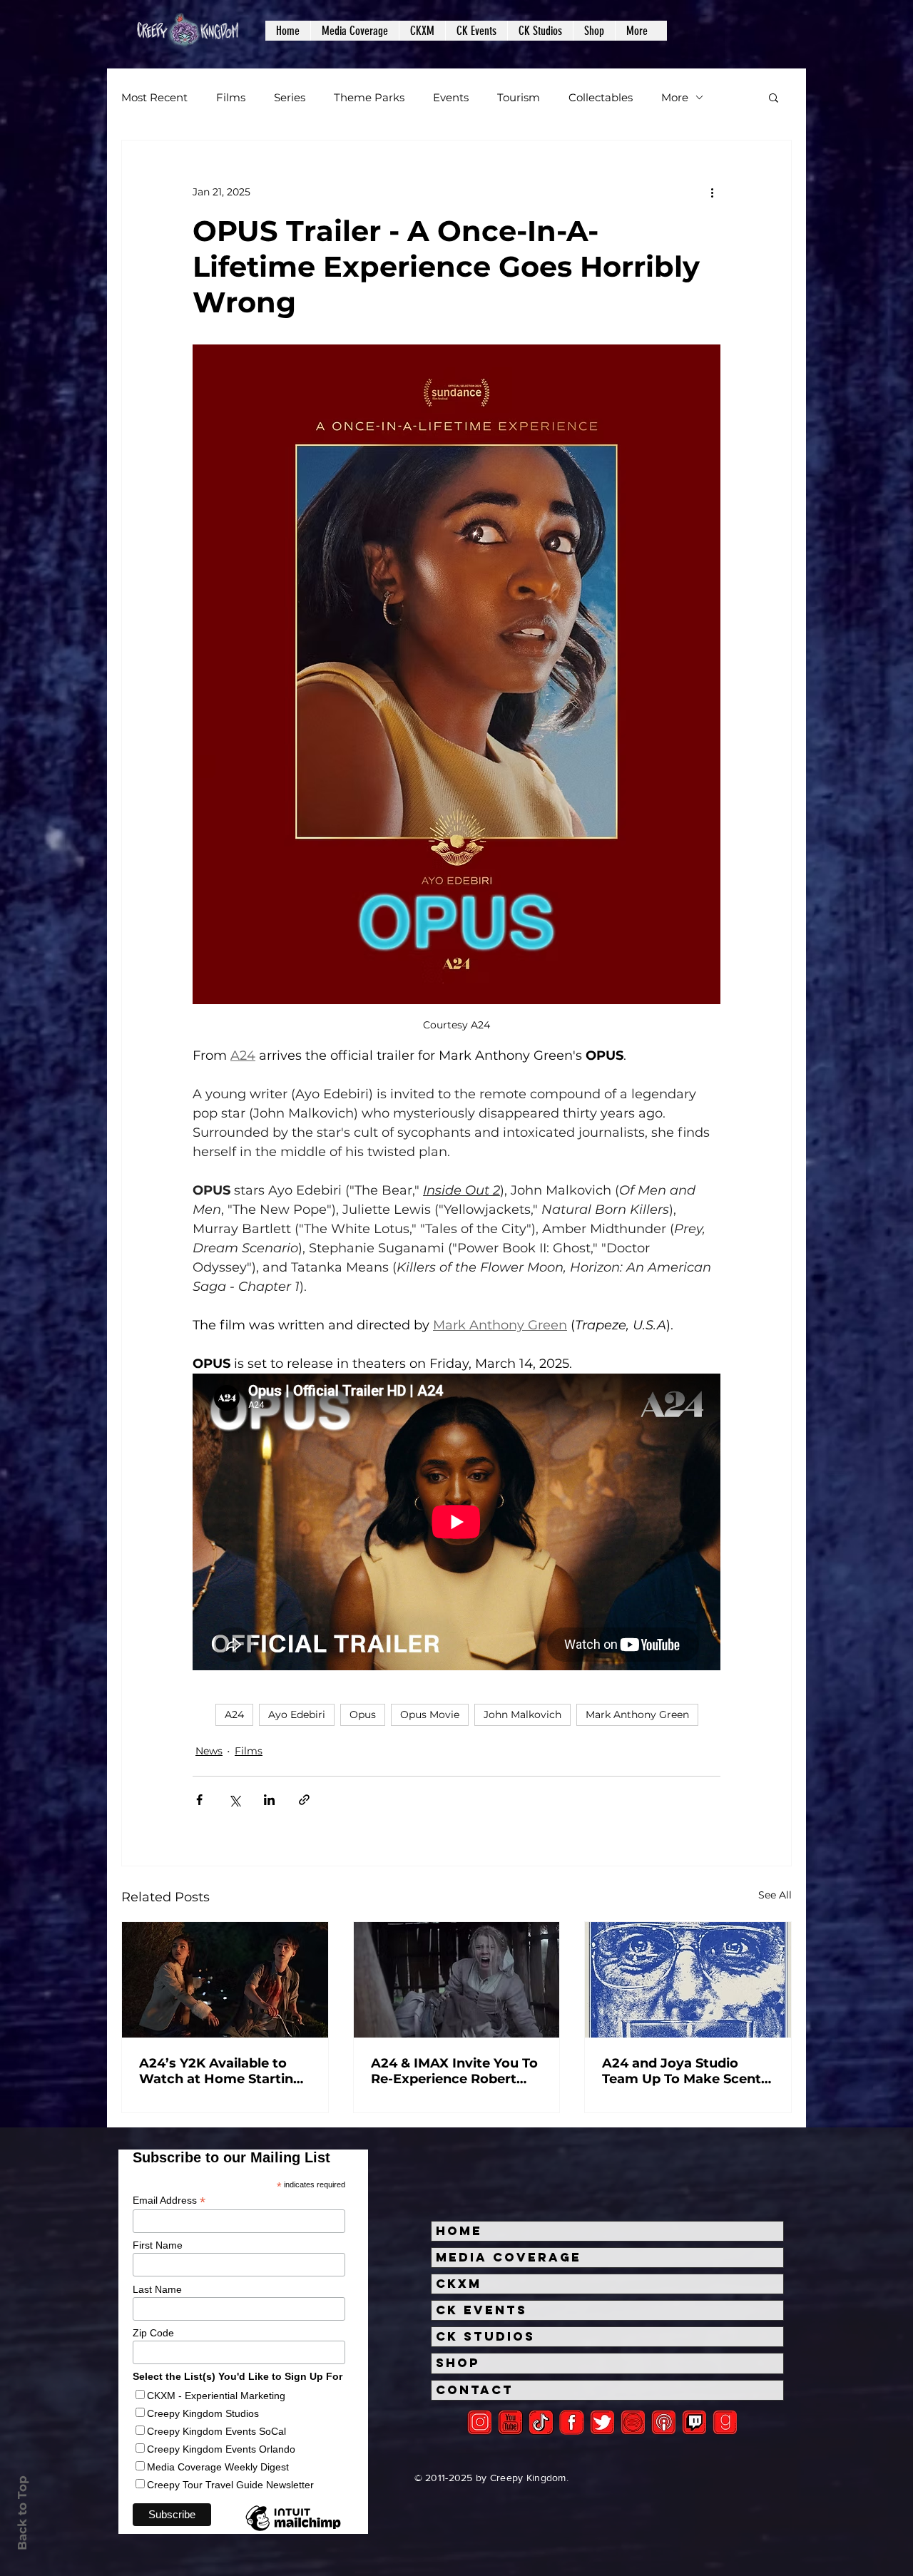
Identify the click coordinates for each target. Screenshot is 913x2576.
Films (231, 97)
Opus (363, 1714)
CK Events (481, 2310)
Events (451, 97)
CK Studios (485, 2336)
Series (290, 97)
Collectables (601, 97)
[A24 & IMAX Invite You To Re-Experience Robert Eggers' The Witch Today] (457, 1980)
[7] (664, 2422)
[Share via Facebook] (199, 1800)
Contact (475, 2390)
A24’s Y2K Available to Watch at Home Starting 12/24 (221, 2071)
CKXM (459, 2284)
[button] (355, 31)
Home (459, 2231)
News (209, 1751)
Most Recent (154, 97)
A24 (234, 1714)
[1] (541, 2422)
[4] (602, 2422)
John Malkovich (522, 1714)
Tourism (519, 97)
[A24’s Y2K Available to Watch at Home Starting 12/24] (225, 1980)
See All (775, 1895)
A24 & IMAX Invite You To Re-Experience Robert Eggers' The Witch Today (454, 2071)
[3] (572, 2422)
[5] (510, 2422)
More (675, 97)
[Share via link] (304, 1800)
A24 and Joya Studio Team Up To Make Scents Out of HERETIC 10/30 (685, 2071)
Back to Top (22, 2513)
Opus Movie (430, 1714)
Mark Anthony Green (637, 1714)
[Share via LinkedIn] (269, 1800)
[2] (480, 2422)
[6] (633, 2422)
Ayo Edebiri (297, 1714)
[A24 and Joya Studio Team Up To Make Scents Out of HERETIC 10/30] (688, 1980)
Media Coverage (509, 2257)
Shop (458, 2363)
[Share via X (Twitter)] (234, 1800)
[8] (694, 2422)
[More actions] (712, 192)
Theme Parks (369, 97)
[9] (725, 2422)
